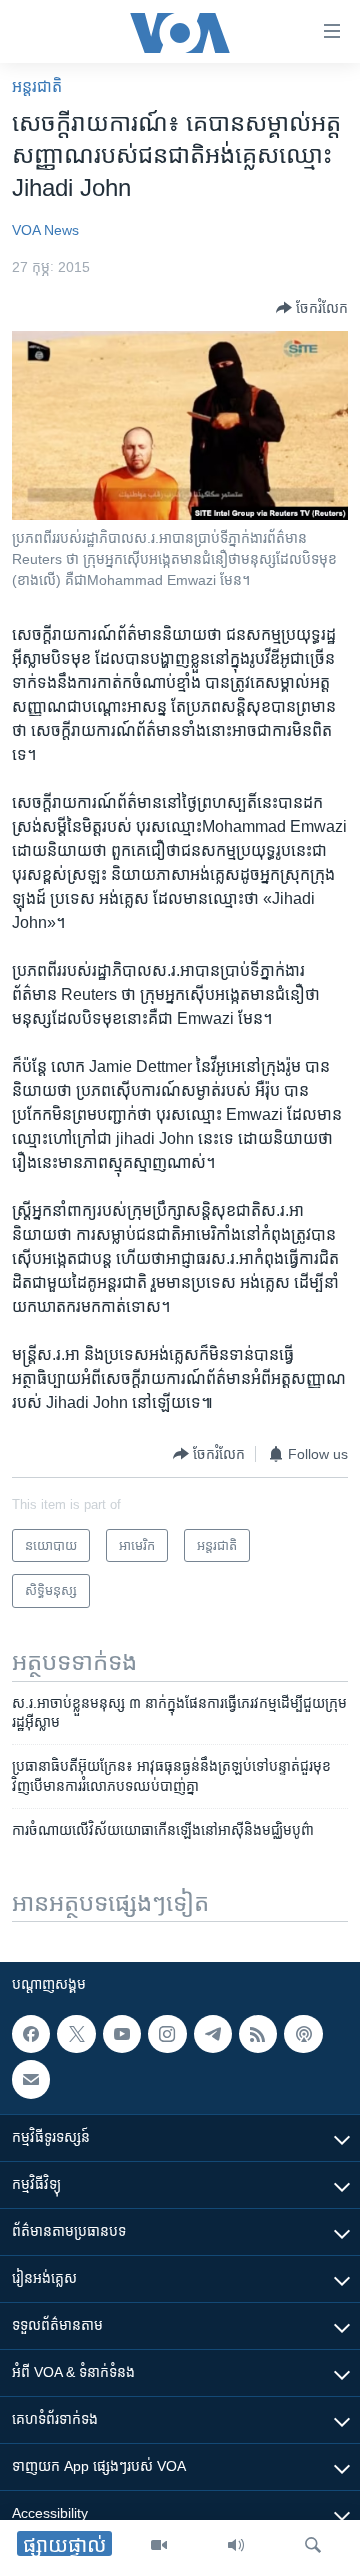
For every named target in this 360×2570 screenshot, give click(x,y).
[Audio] (236, 2545)
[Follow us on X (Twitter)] (76, 2034)
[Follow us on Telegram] (213, 2034)
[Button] (312, 308)
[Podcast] (303, 2034)
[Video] (159, 2545)
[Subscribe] (31, 2080)
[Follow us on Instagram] (167, 2034)
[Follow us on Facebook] (31, 2034)
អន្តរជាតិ (37, 86)
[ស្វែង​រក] (313, 2545)
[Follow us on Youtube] (122, 2034)
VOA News (45, 230)
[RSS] (258, 2034)
